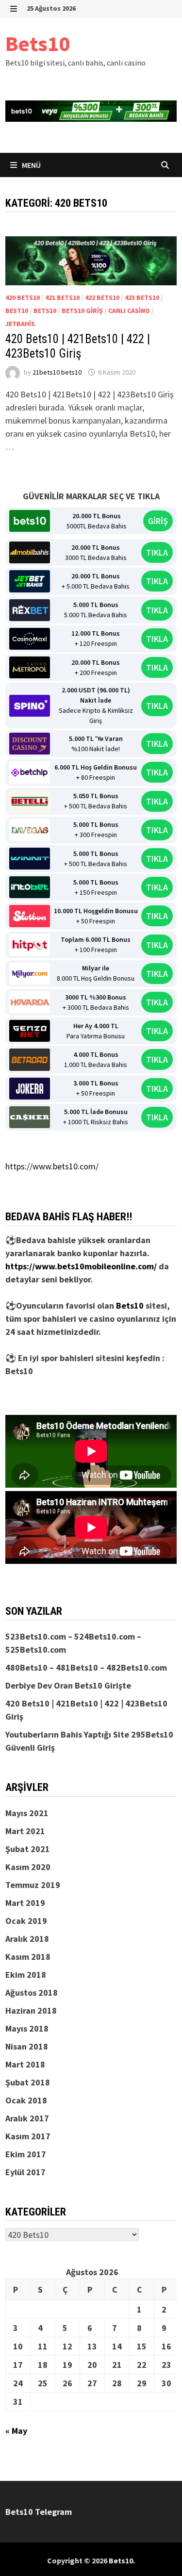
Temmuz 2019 (33, 1885)
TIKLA (157, 552)
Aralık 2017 (27, 2118)
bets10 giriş (82, 311)
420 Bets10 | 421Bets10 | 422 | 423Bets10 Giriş (78, 346)
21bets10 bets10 (57, 372)
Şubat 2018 (28, 2082)
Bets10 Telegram (39, 2512)
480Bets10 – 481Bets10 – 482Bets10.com (86, 1667)
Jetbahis (20, 324)
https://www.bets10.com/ (52, 1166)
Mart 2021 (25, 1831)
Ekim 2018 (26, 1975)
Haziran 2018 (31, 2010)
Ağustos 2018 (32, 1993)
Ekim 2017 (26, 2154)
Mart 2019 (25, 1903)
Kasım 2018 (28, 1957)
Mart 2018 (25, 2064)
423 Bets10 (142, 297)
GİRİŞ (158, 521)
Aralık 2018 (27, 1939)
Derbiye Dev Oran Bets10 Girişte (68, 1685)
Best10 (17, 311)
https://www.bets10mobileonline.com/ (81, 1266)
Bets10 (38, 43)
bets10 (45, 311)
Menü (31, 165)
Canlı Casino (129, 311)
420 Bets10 (23, 297)
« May (16, 2431)
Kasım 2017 (28, 2136)
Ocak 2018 (26, 2100)
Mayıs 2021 (27, 1813)
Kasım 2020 (28, 1867)
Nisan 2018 (27, 2046)
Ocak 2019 (26, 1921)
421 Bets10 (62, 297)
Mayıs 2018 (27, 2028)
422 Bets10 (102, 297)
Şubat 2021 (28, 1849)
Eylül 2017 (25, 2172)
